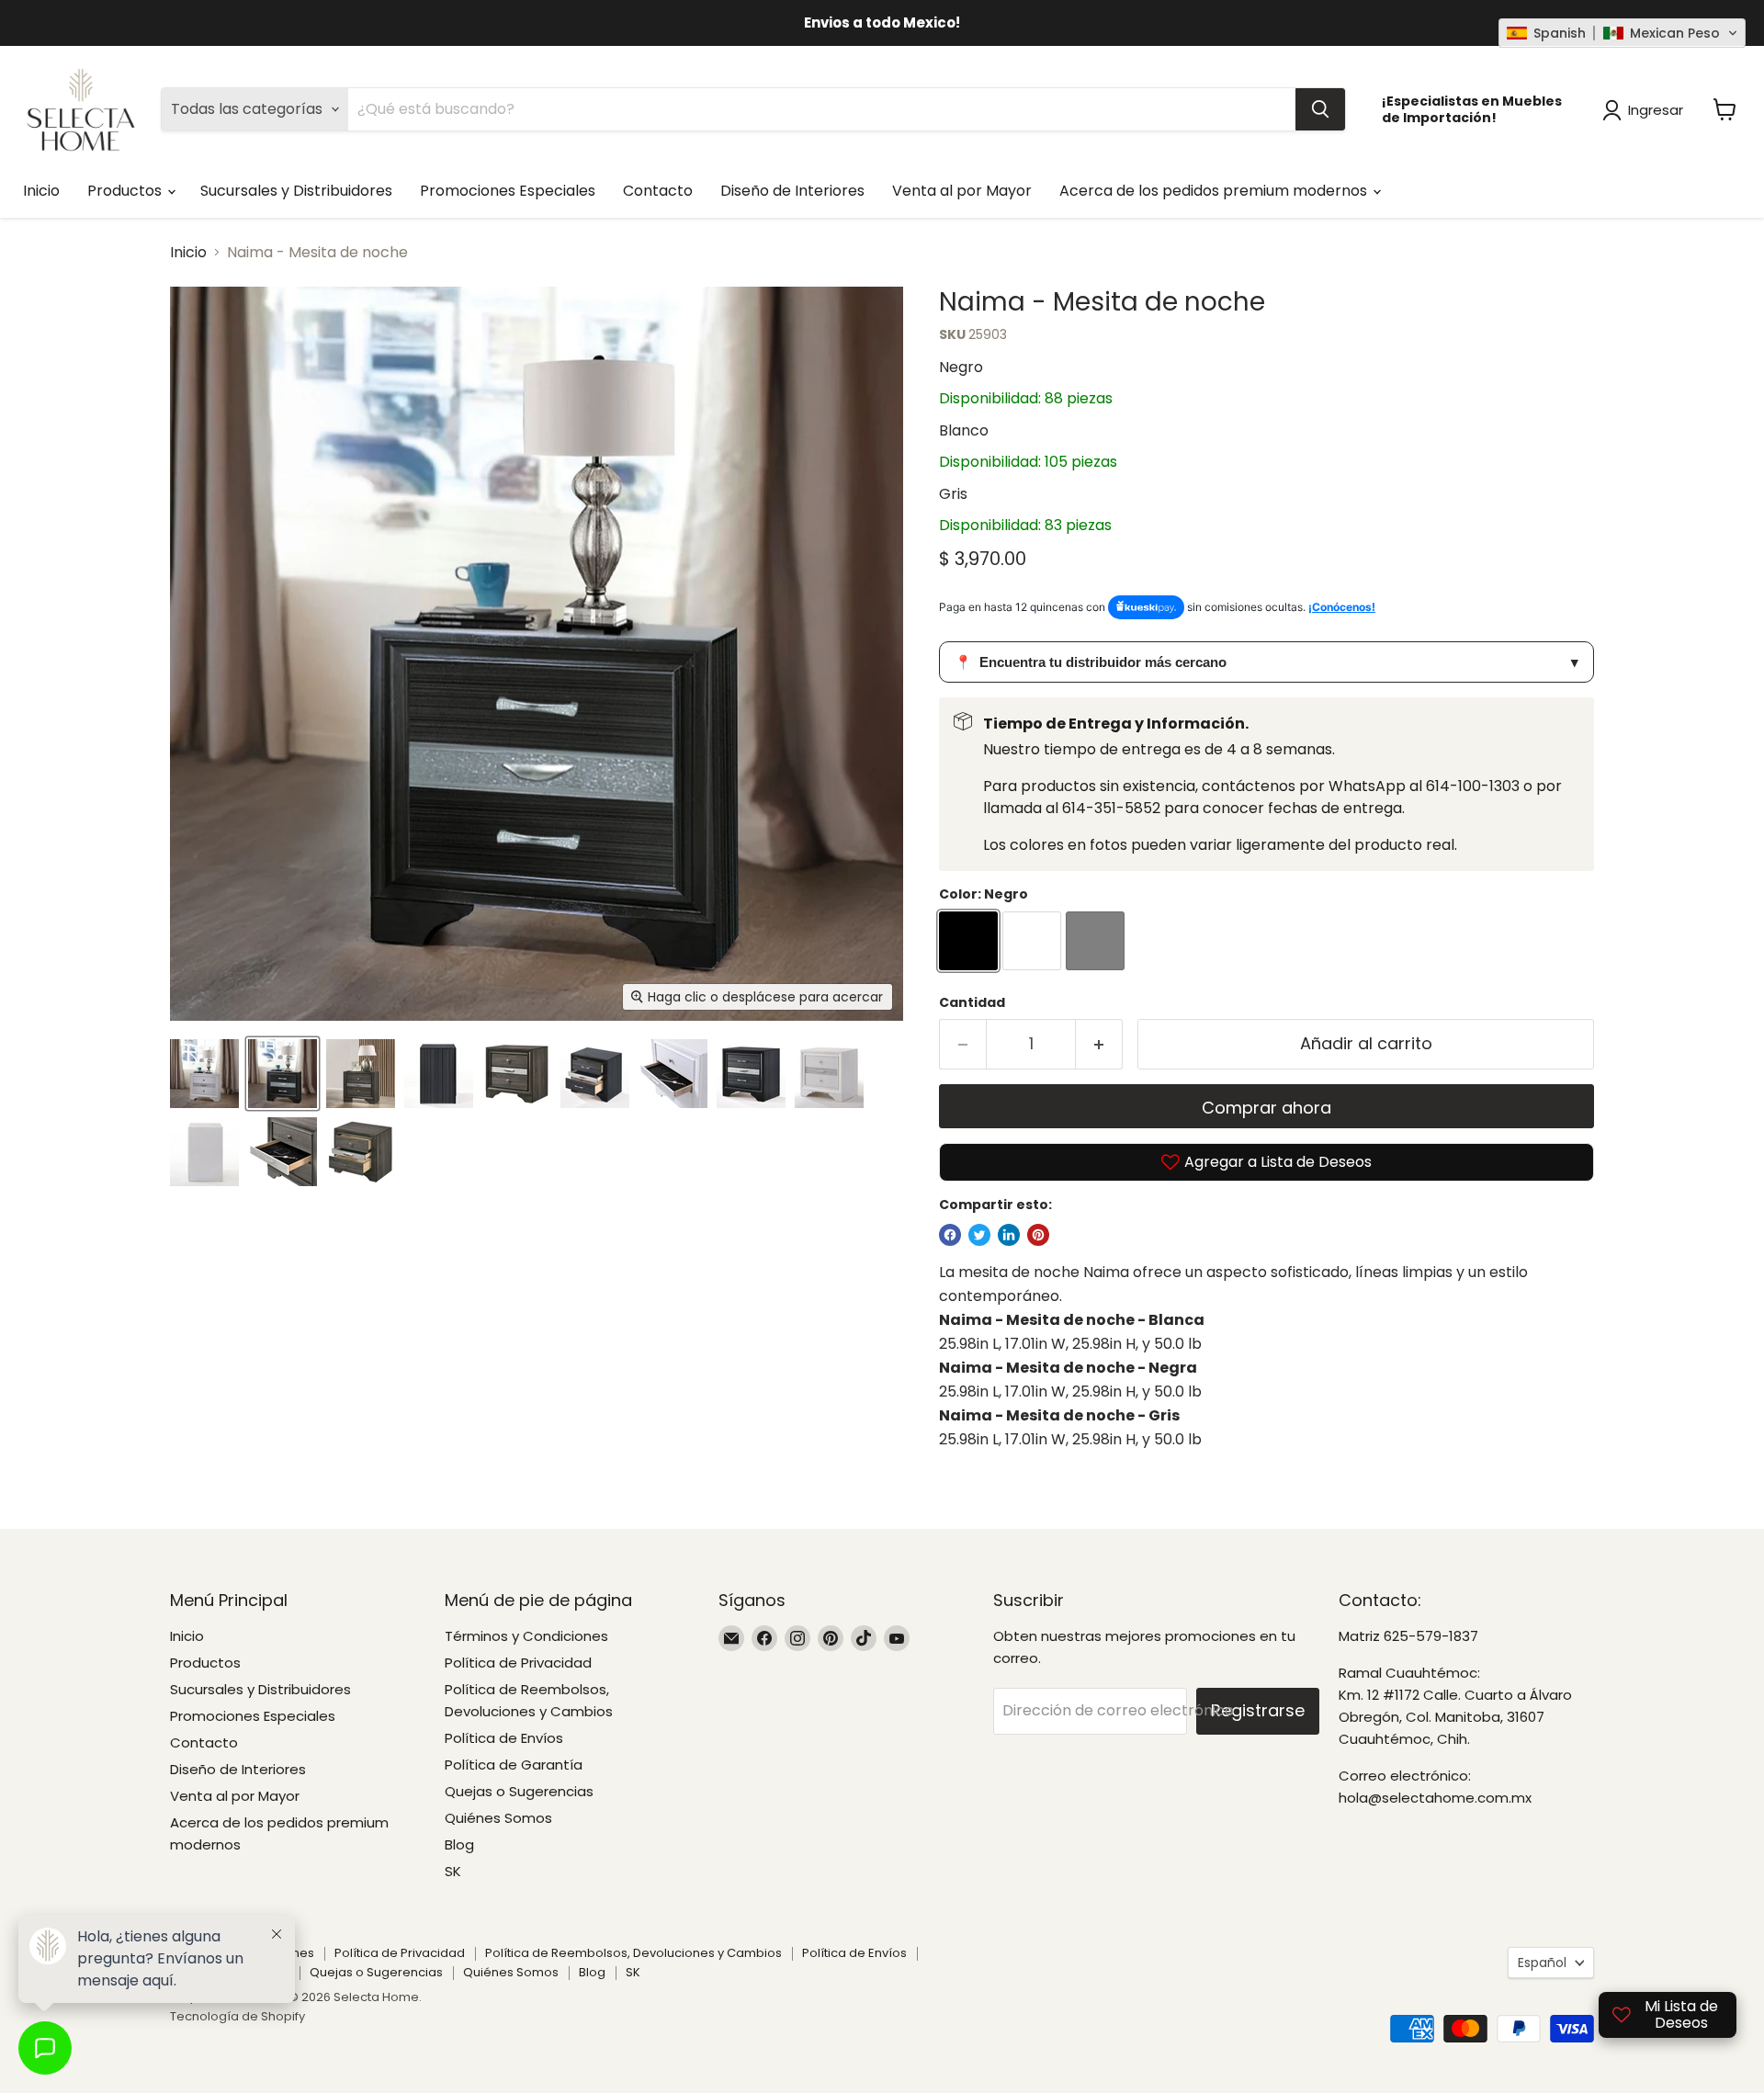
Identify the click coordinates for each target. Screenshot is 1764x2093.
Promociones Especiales (508, 191)
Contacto (658, 191)
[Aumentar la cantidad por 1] (1099, 1044)
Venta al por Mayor (962, 191)
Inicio (41, 191)
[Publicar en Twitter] (979, 1235)
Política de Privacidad (518, 1663)
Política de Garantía (514, 1765)
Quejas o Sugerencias (519, 1791)
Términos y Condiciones (526, 1636)
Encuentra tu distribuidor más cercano (1266, 662)
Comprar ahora (1266, 1108)
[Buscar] (1320, 109)
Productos (126, 191)
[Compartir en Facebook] (950, 1235)
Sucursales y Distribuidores (296, 191)
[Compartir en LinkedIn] (1009, 1235)
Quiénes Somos (498, 1818)
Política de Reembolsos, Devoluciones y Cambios (633, 1953)
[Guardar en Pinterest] (1038, 1235)
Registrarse (1258, 1710)
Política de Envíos (504, 1738)
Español (1542, 1963)
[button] (1622, 33)
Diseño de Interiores (792, 191)
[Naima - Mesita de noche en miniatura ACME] (204, 1074)
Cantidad (972, 1002)
